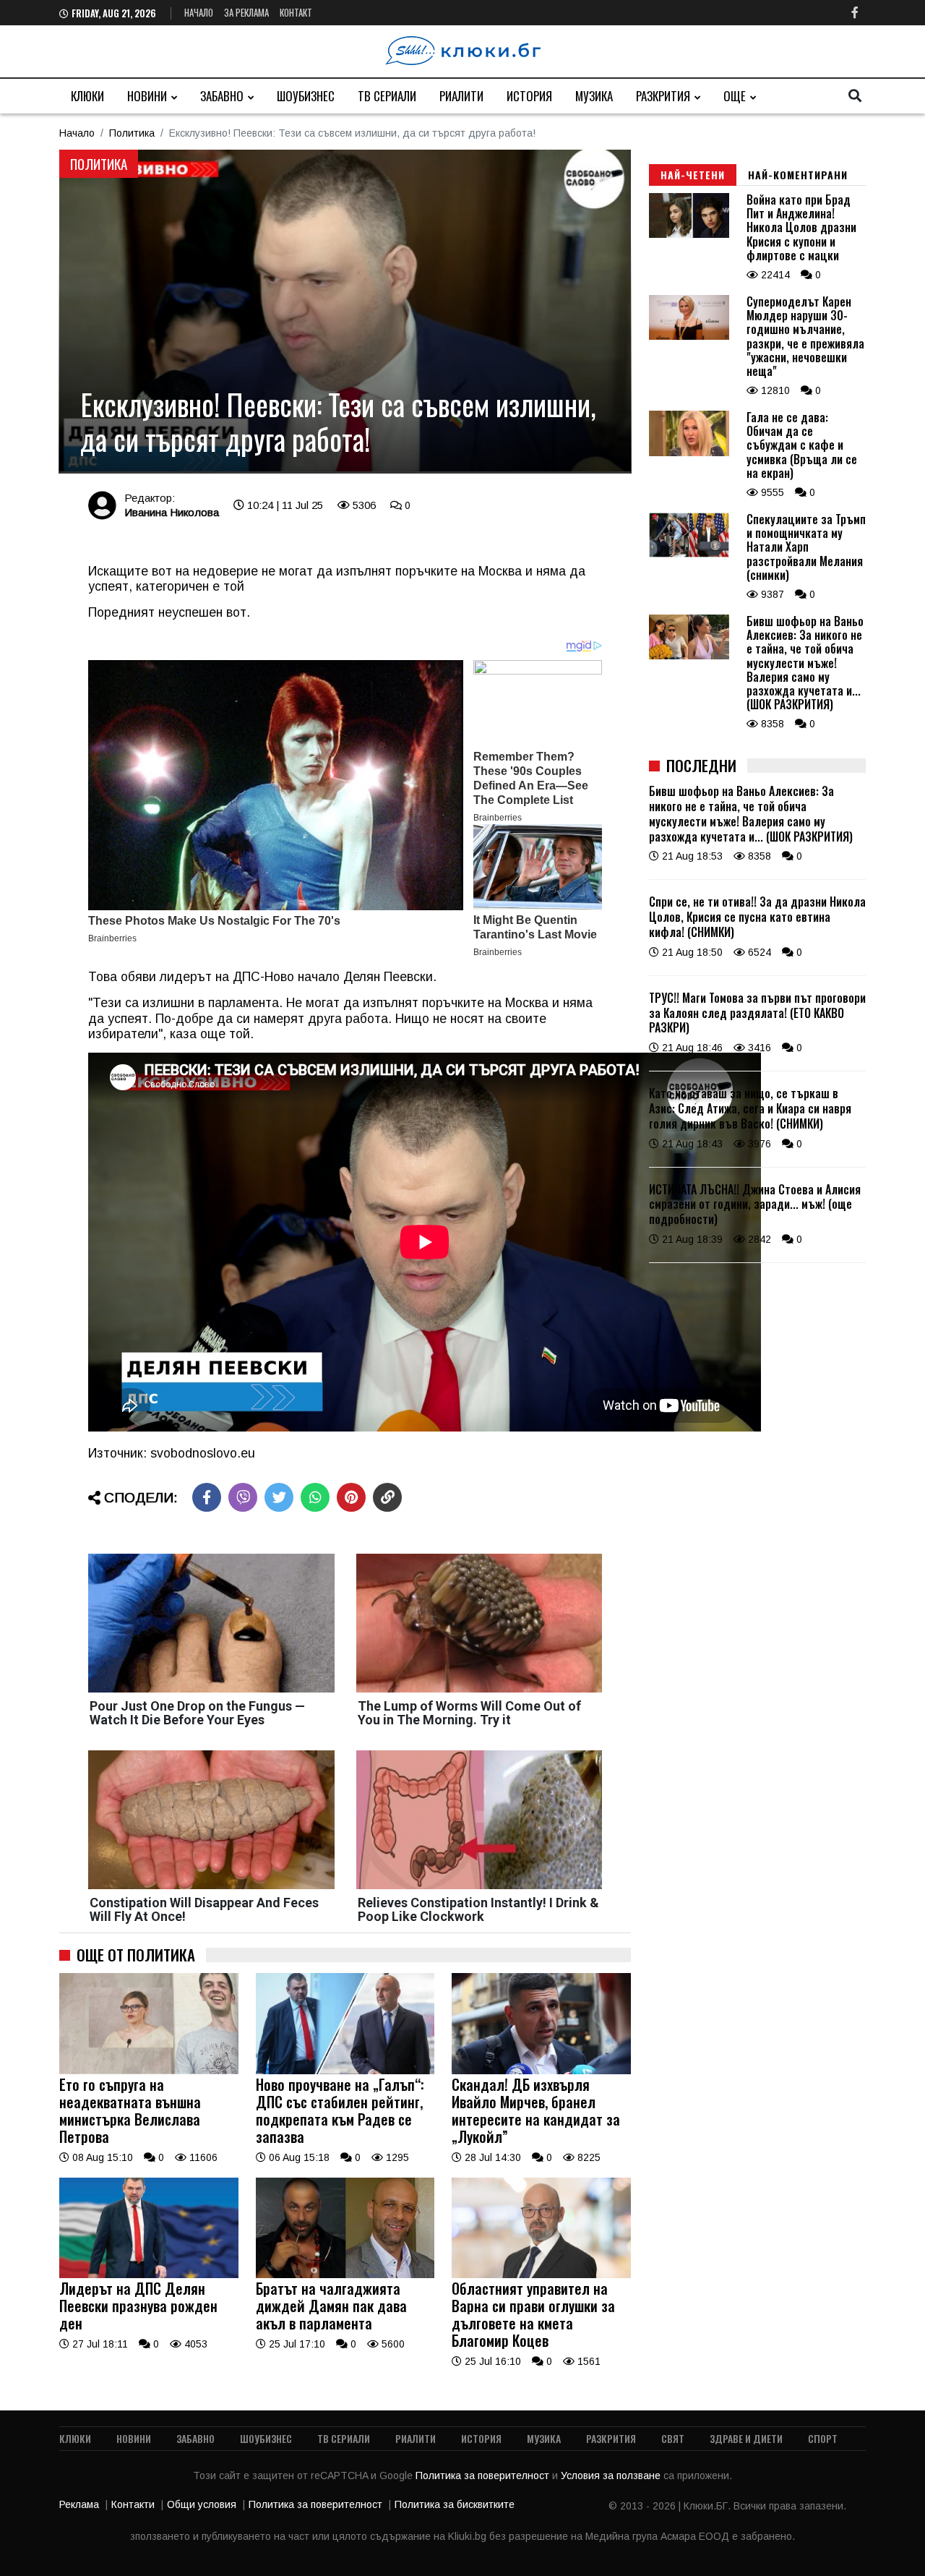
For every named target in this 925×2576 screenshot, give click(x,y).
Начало (199, 12)
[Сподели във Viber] (243, 1497)
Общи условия (202, 2504)
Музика (594, 96)
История (529, 96)
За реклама (246, 12)
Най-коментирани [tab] (798, 175)
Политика (132, 133)
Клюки (87, 96)
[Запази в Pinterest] (351, 1497)
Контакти (133, 2504)
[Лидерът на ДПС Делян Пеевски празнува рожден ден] (149, 2275)
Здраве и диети (746, 2438)
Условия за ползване (612, 2476)
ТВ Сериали (387, 96)
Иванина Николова (172, 512)
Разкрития (663, 96)
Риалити (461, 96)
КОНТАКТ (296, 12)
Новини (147, 96)
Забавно (222, 96)
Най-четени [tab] (693, 175)
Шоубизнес (306, 96)
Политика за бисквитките (455, 2504)
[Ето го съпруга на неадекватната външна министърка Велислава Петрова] (149, 2071)
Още (735, 96)
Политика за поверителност (484, 2476)
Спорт (823, 2438)
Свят (673, 2438)
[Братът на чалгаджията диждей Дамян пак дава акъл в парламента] (345, 2275)
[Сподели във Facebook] (207, 1497)
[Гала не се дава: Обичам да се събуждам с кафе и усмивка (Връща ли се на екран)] (689, 453)
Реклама (79, 2504)
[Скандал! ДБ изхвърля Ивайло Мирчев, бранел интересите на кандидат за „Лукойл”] (541, 2071)
